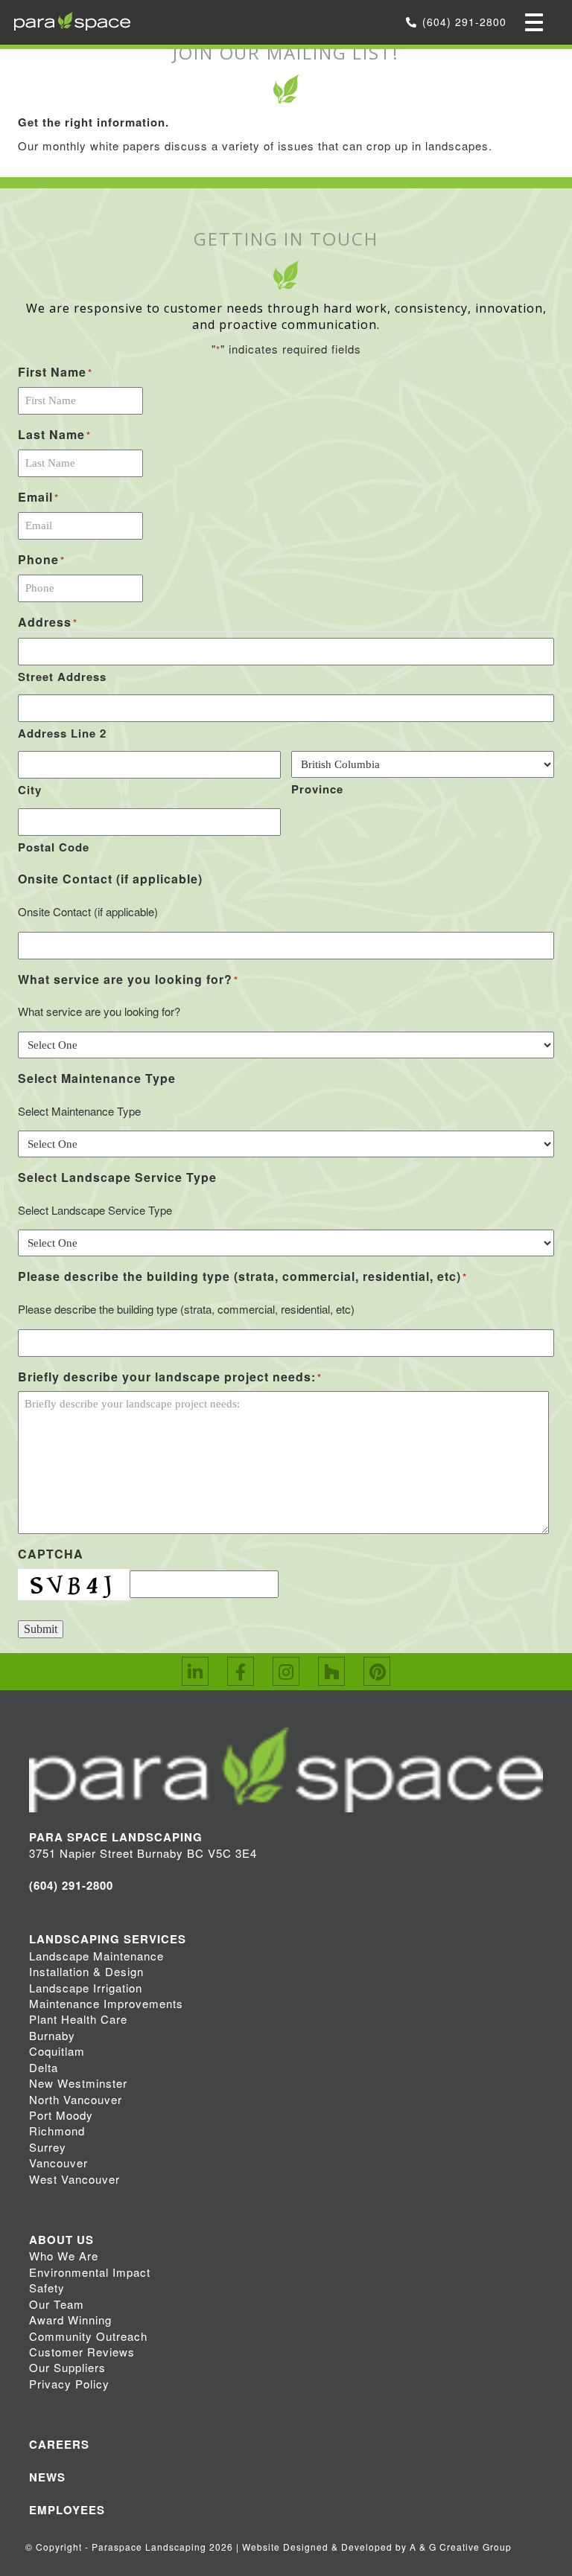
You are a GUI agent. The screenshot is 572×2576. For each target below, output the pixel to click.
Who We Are (64, 2256)
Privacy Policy (69, 2384)
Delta (44, 2067)
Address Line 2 (62, 733)
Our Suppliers (67, 2367)
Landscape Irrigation (86, 1988)
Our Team (57, 2304)
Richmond (57, 2131)
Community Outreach (88, 2336)
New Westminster (78, 2083)
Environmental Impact (90, 2272)
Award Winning (70, 2320)
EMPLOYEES (67, 2510)
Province (317, 789)
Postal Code (54, 847)
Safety (47, 2288)
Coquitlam (57, 2051)
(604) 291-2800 (464, 22)
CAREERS (59, 2444)
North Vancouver (76, 2099)
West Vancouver (74, 2179)
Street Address (62, 677)
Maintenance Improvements (106, 2003)
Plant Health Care (78, 2019)
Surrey (48, 2147)
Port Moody (61, 2115)
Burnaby (52, 2035)
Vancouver (58, 2163)
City (30, 790)
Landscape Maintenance (96, 1956)
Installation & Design (86, 1971)
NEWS (47, 2477)
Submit (41, 1629)
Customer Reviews (82, 2352)
